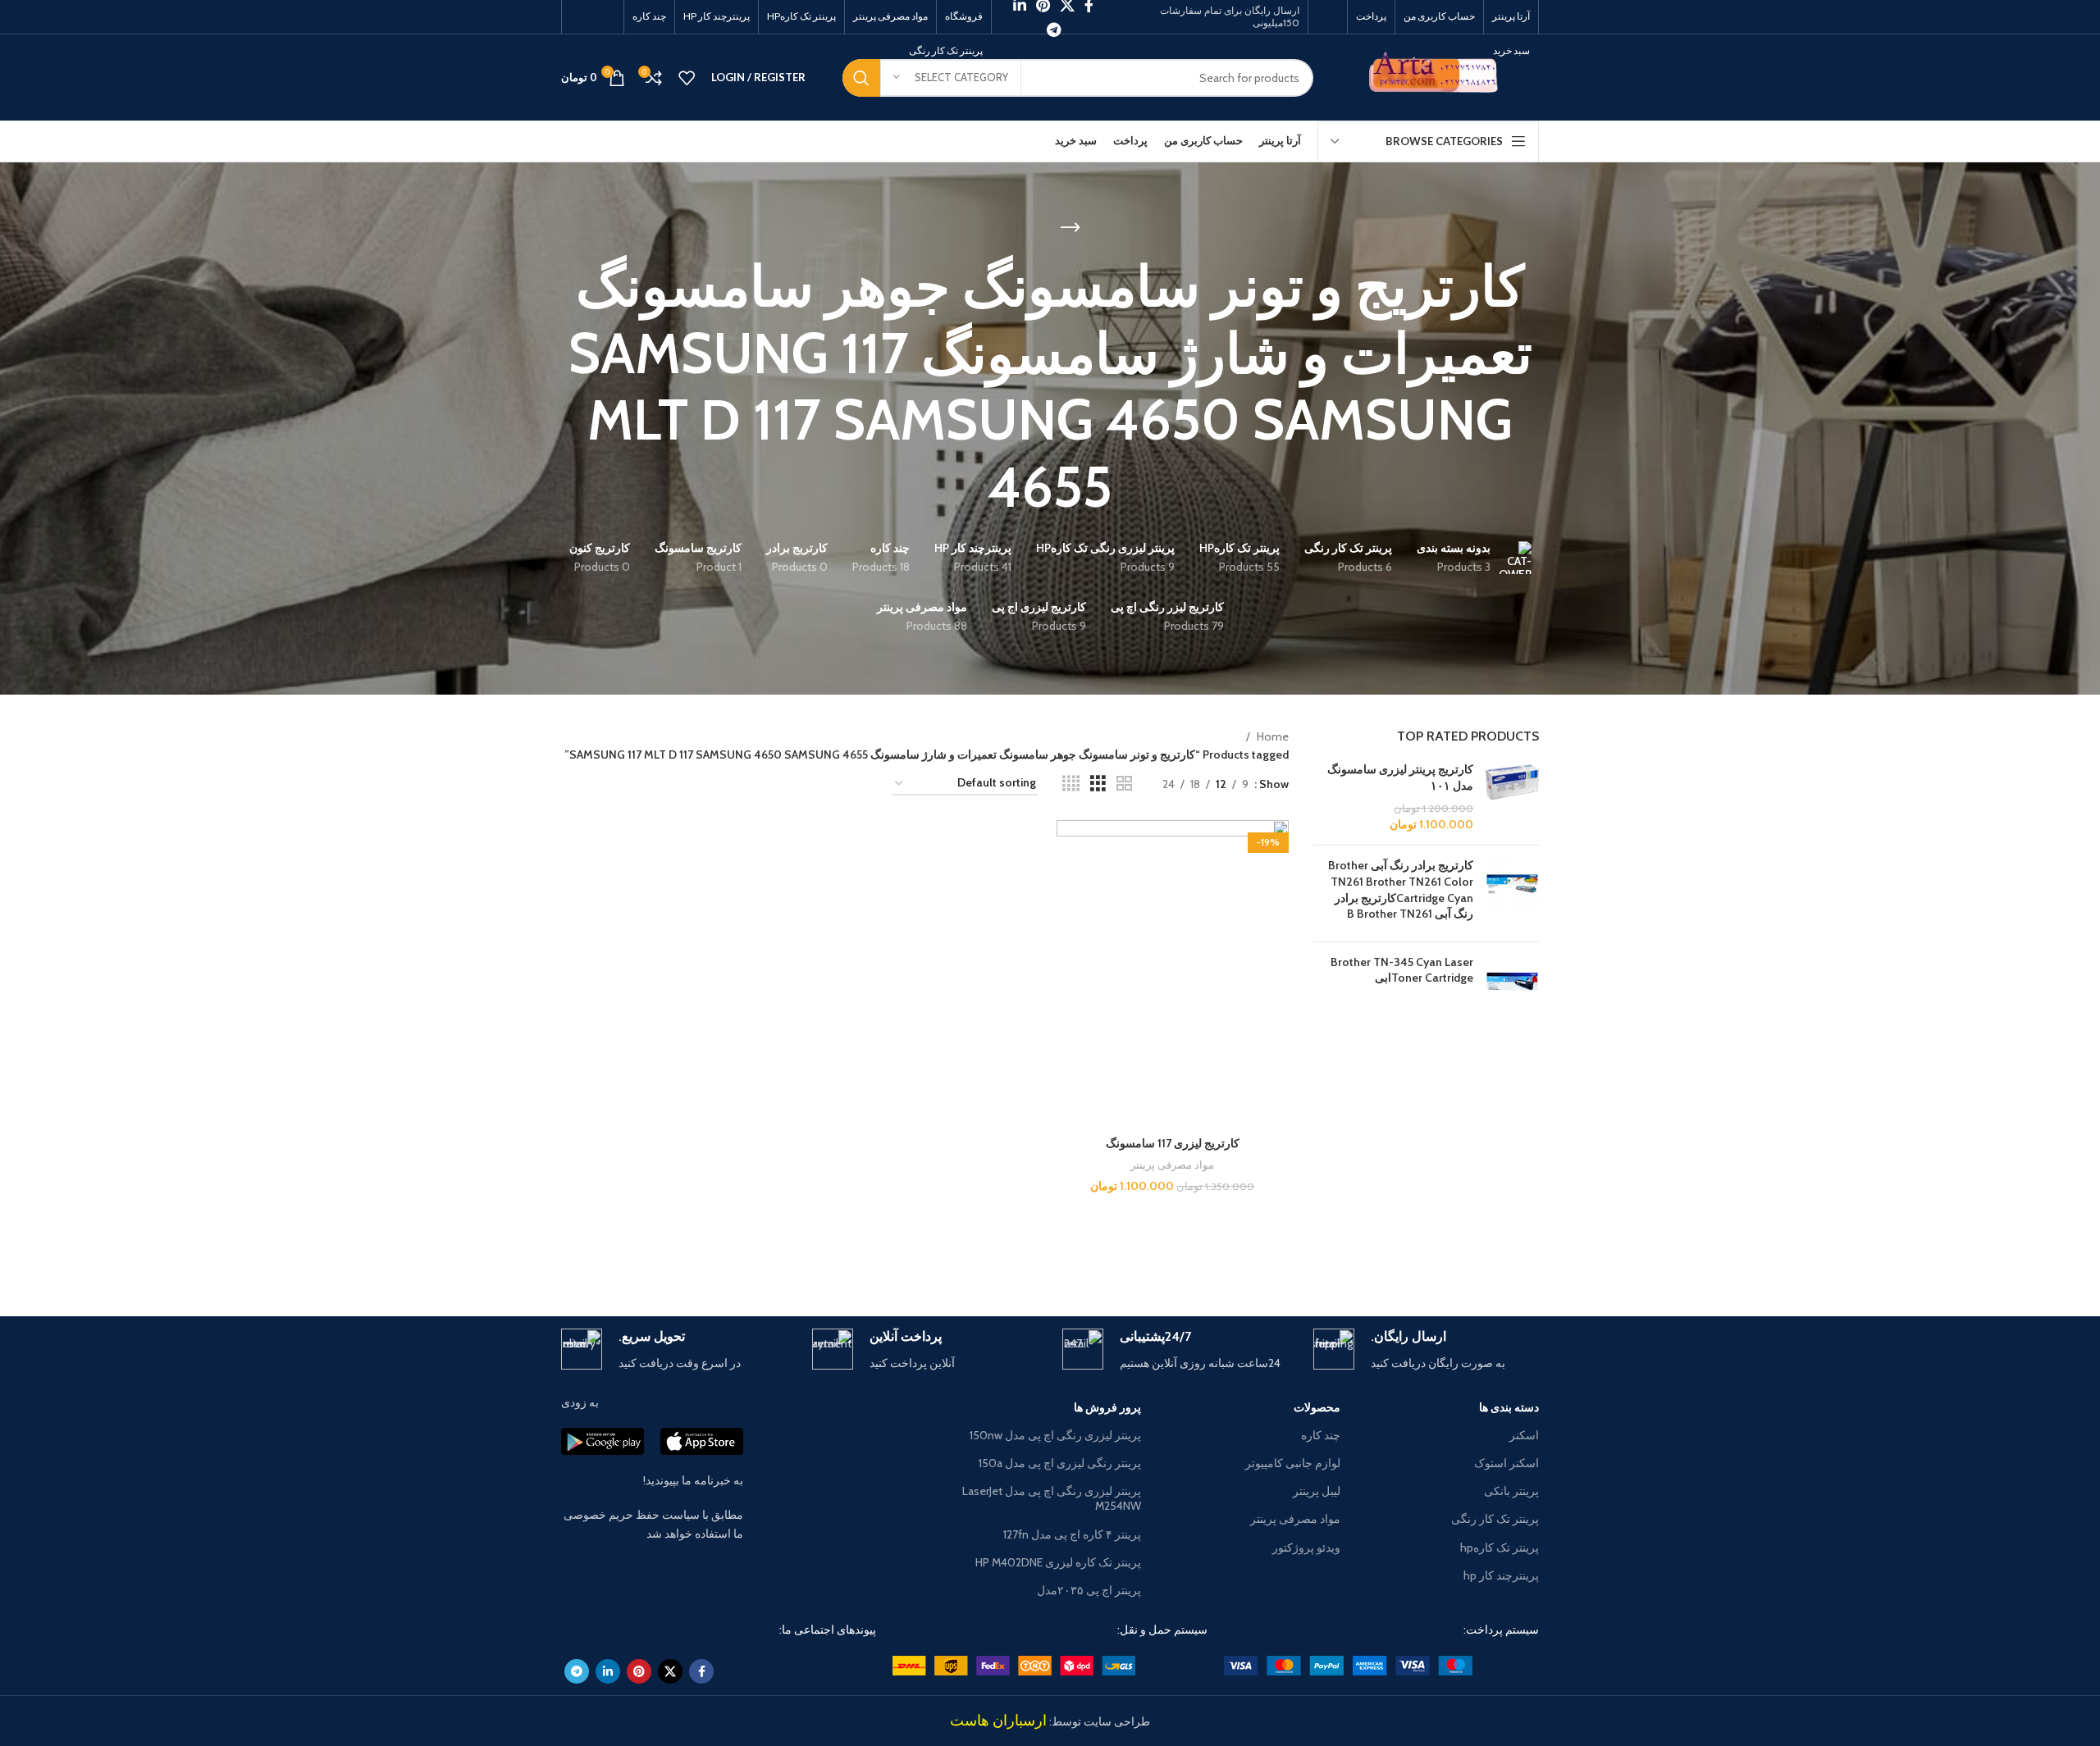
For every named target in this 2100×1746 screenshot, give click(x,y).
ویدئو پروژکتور (1306, 1548)
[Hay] (770, 1259)
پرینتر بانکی (1511, 1491)
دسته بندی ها (1509, 1407)
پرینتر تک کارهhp (1500, 1548)
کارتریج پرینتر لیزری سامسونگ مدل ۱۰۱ (1400, 777)
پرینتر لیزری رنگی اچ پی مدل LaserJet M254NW (1052, 1498)
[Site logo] (1438, 76)
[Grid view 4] (1071, 784)
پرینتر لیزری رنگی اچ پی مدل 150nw (1055, 1435)
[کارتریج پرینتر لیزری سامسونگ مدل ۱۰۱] (1512, 797)
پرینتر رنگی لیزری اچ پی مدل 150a (1060, 1463)
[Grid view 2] (1124, 784)
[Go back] (1071, 228)
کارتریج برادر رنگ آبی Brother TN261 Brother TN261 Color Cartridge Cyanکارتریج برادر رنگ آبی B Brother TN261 (1401, 889)
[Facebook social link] (701, 1671)
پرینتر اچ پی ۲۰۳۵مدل (1089, 1590)
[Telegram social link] (1054, 30)
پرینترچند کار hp (1501, 1575)
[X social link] (670, 1671)
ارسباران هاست (998, 1721)
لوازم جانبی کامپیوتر (1292, 1463)
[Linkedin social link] (608, 1671)
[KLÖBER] (1050, 1259)
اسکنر (1524, 1435)
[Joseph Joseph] (911, 1259)
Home (1271, 736)
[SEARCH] (861, 78)
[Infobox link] (1427, 1350)
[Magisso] (1329, 1259)
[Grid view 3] (1098, 784)
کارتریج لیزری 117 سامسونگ (1173, 1143)
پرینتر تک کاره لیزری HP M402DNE (1058, 1562)
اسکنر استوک (1507, 1463)
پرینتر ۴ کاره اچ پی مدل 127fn (1072, 1534)
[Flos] (631, 1259)
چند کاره (1320, 1435)
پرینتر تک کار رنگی (1495, 1519)
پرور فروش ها (1107, 1407)
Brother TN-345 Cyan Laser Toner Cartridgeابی (1402, 970)
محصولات (1317, 1407)
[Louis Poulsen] (1189, 1259)
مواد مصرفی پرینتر (1172, 1165)
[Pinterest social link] (639, 1671)
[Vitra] (1469, 1259)
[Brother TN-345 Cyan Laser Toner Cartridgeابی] (1512, 981)
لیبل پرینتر (1316, 1491)
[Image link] (1348, 1665)
